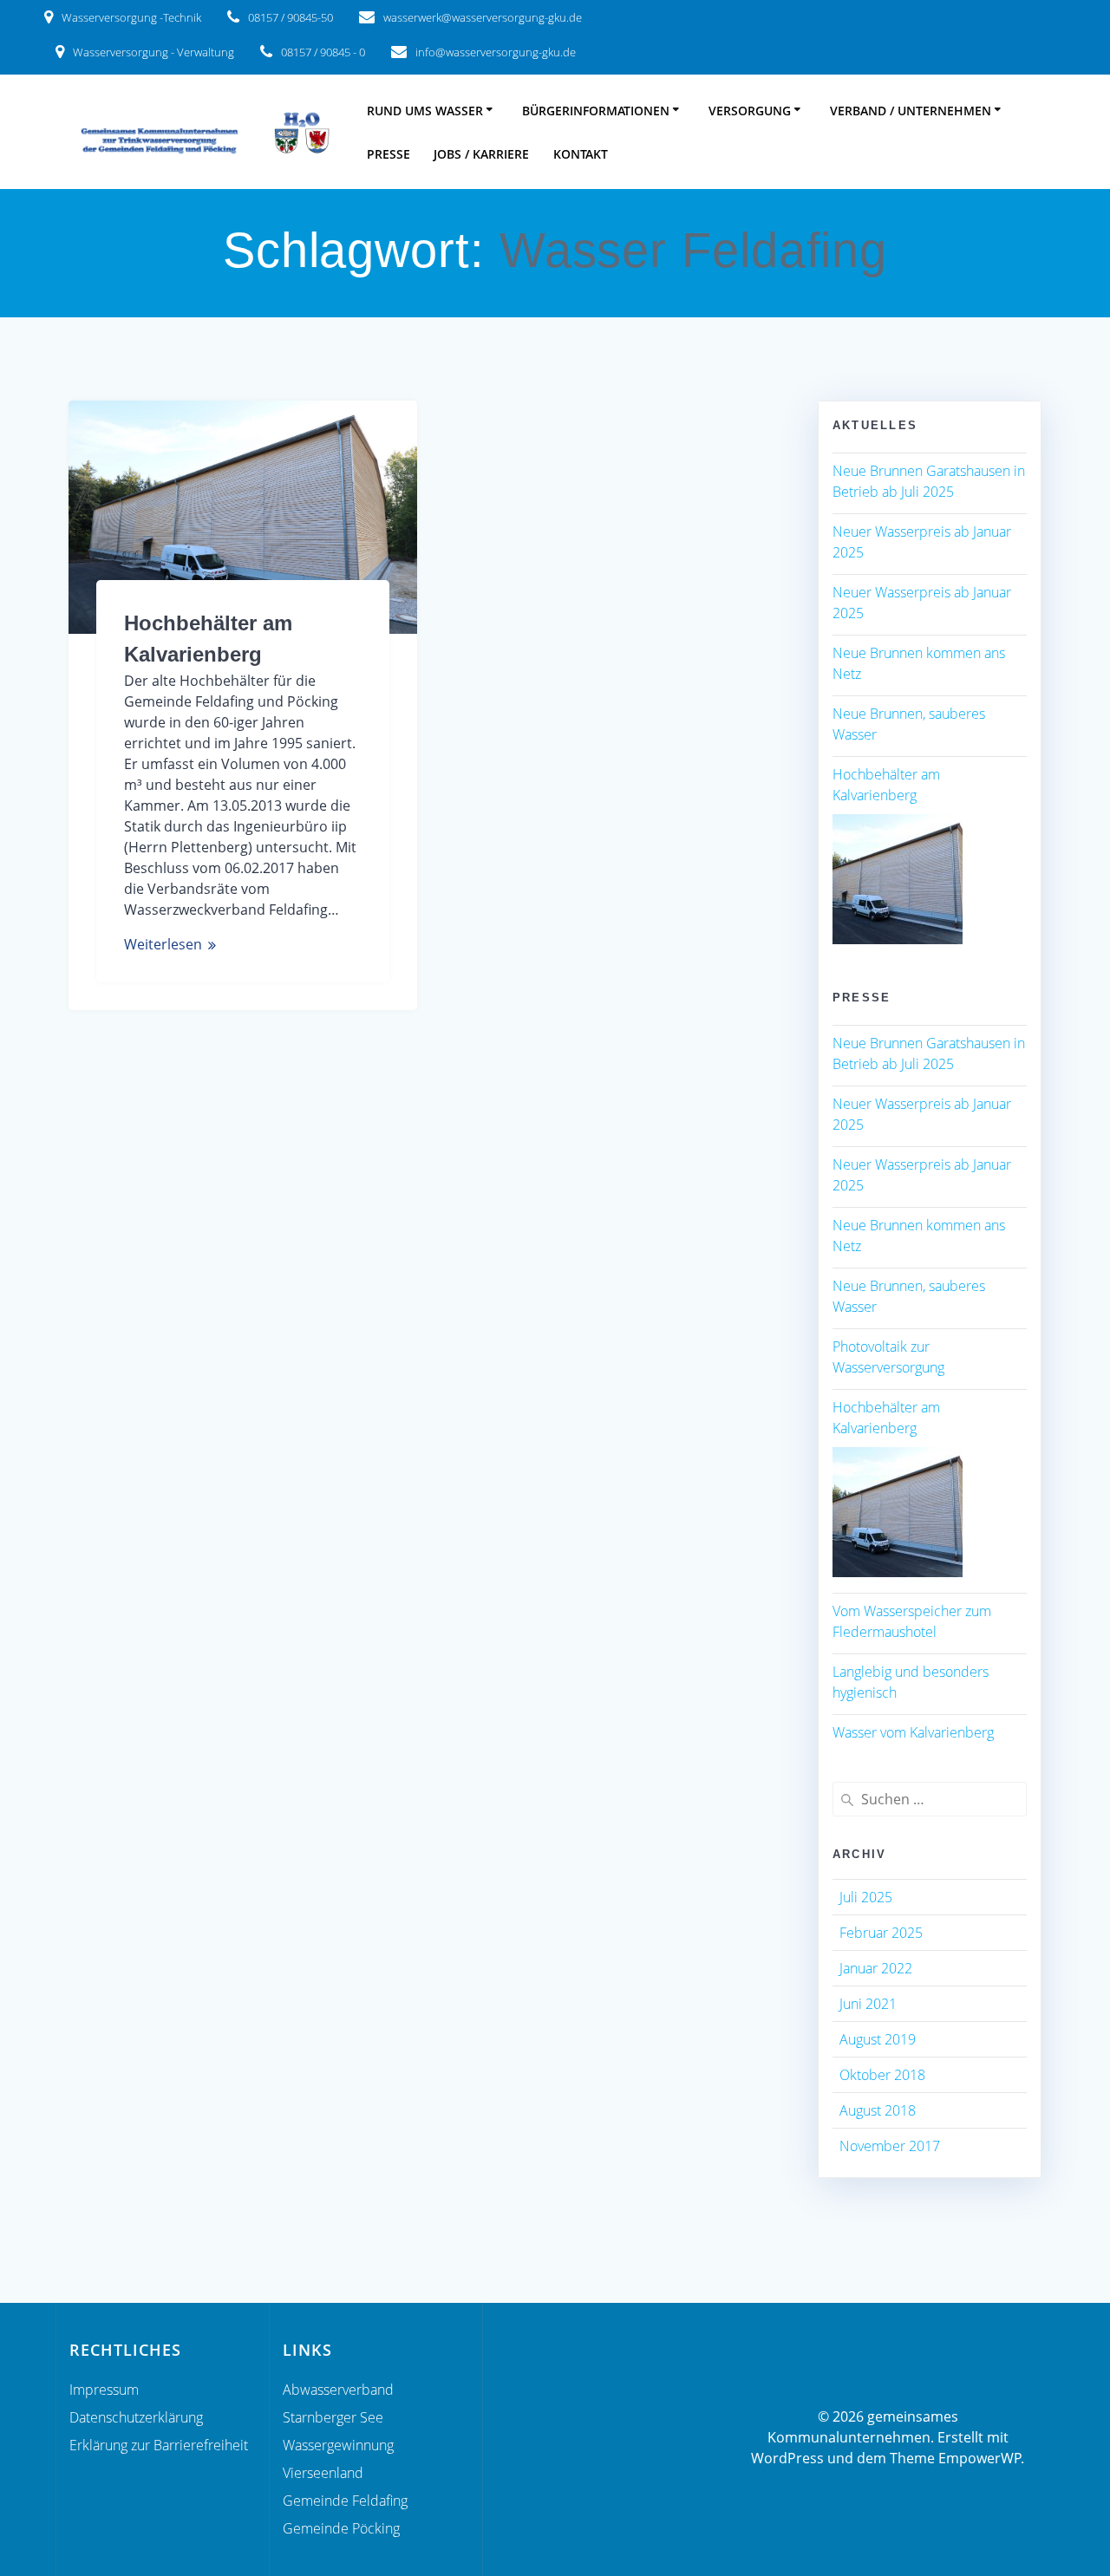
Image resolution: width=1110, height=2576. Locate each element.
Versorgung (750, 111)
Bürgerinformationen (596, 111)
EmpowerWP (980, 2458)
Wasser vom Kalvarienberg (913, 1732)
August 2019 (878, 2039)
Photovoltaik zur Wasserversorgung (888, 1357)
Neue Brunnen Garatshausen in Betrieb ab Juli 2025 (929, 481)
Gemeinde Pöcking (341, 2528)
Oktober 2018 (882, 2075)
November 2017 (890, 2146)
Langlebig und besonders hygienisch (911, 1682)
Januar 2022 (876, 1968)
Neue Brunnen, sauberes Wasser (909, 724)
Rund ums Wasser (425, 111)
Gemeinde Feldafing (345, 2501)
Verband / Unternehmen (911, 111)
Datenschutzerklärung (136, 2417)
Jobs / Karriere (481, 154)
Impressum (104, 2390)
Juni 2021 (868, 2004)
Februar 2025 (881, 1933)
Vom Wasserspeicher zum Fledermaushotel (912, 1621)
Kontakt (581, 154)
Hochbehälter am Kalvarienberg (886, 785)
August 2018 (878, 2110)
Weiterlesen (163, 944)
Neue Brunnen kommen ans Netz (919, 663)
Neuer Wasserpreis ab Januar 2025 (922, 542)
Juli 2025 (866, 1897)
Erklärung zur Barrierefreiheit (159, 2445)
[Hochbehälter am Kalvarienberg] (898, 879)
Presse (388, 154)
